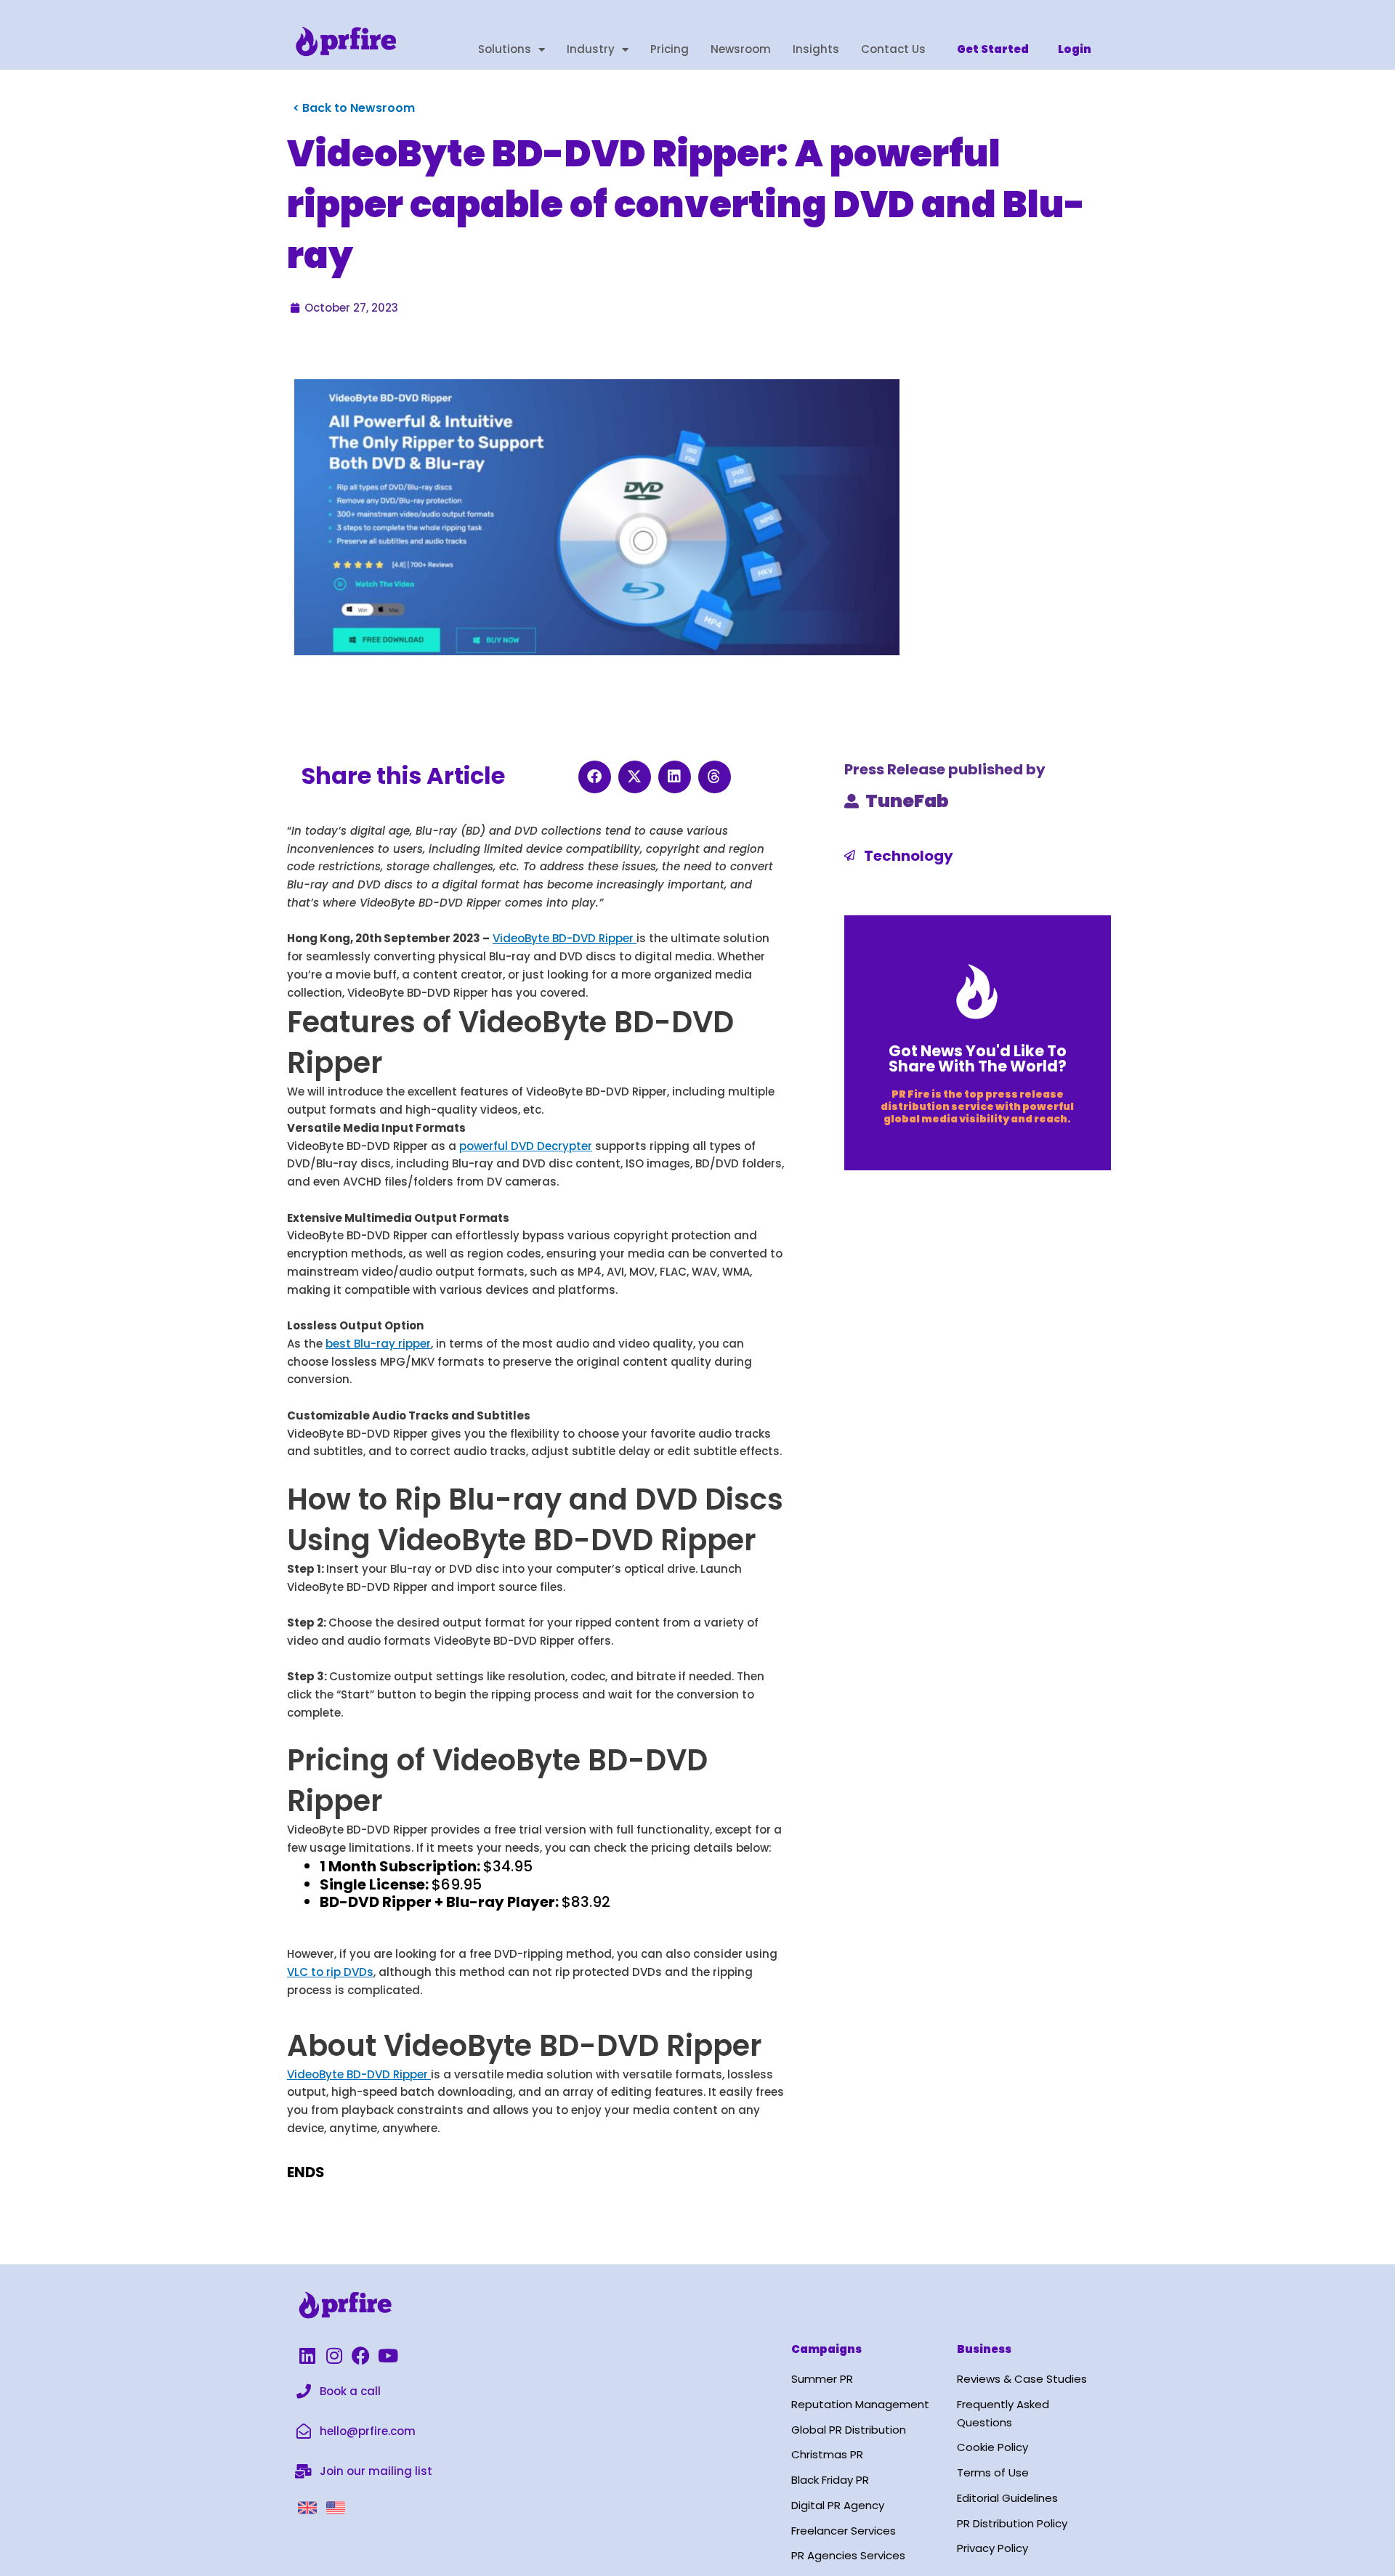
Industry (591, 49)
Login (1075, 49)
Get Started (993, 49)
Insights (816, 49)
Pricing (670, 49)
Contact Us (893, 49)
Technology (909, 856)
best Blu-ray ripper (378, 1344)
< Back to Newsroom (354, 108)
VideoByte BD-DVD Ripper (565, 938)
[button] (595, 777)
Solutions (505, 49)
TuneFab (907, 801)
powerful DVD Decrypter (526, 1146)
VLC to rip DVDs (330, 1972)
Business (984, 2349)
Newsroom (741, 49)
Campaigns (826, 2349)
